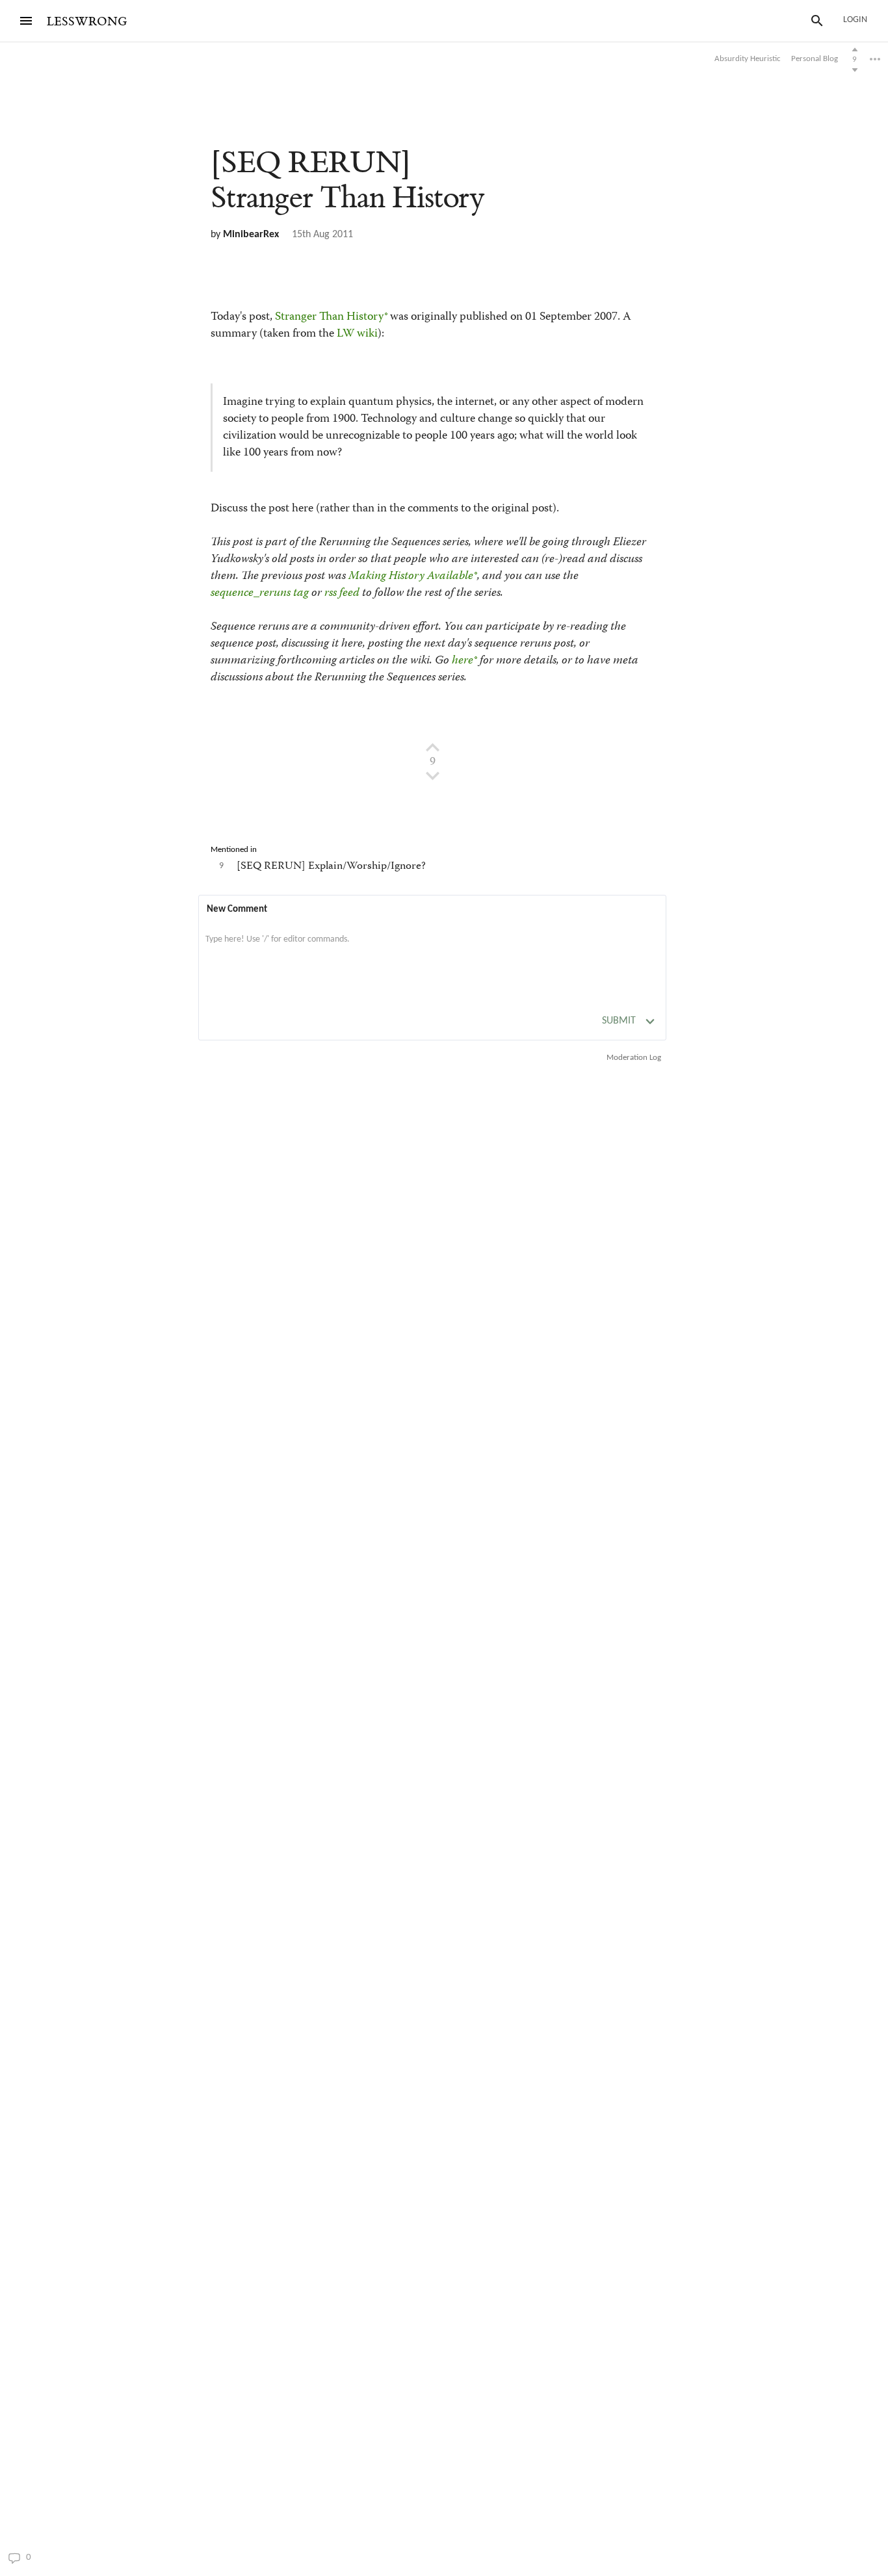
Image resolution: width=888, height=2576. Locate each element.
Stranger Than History (329, 317)
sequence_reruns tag (260, 593)
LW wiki (357, 334)
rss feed (342, 593)
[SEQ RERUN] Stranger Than (347, 180)
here (463, 661)
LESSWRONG (87, 22)
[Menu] (26, 21)
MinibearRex (251, 235)
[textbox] (432, 953)
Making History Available (411, 576)
